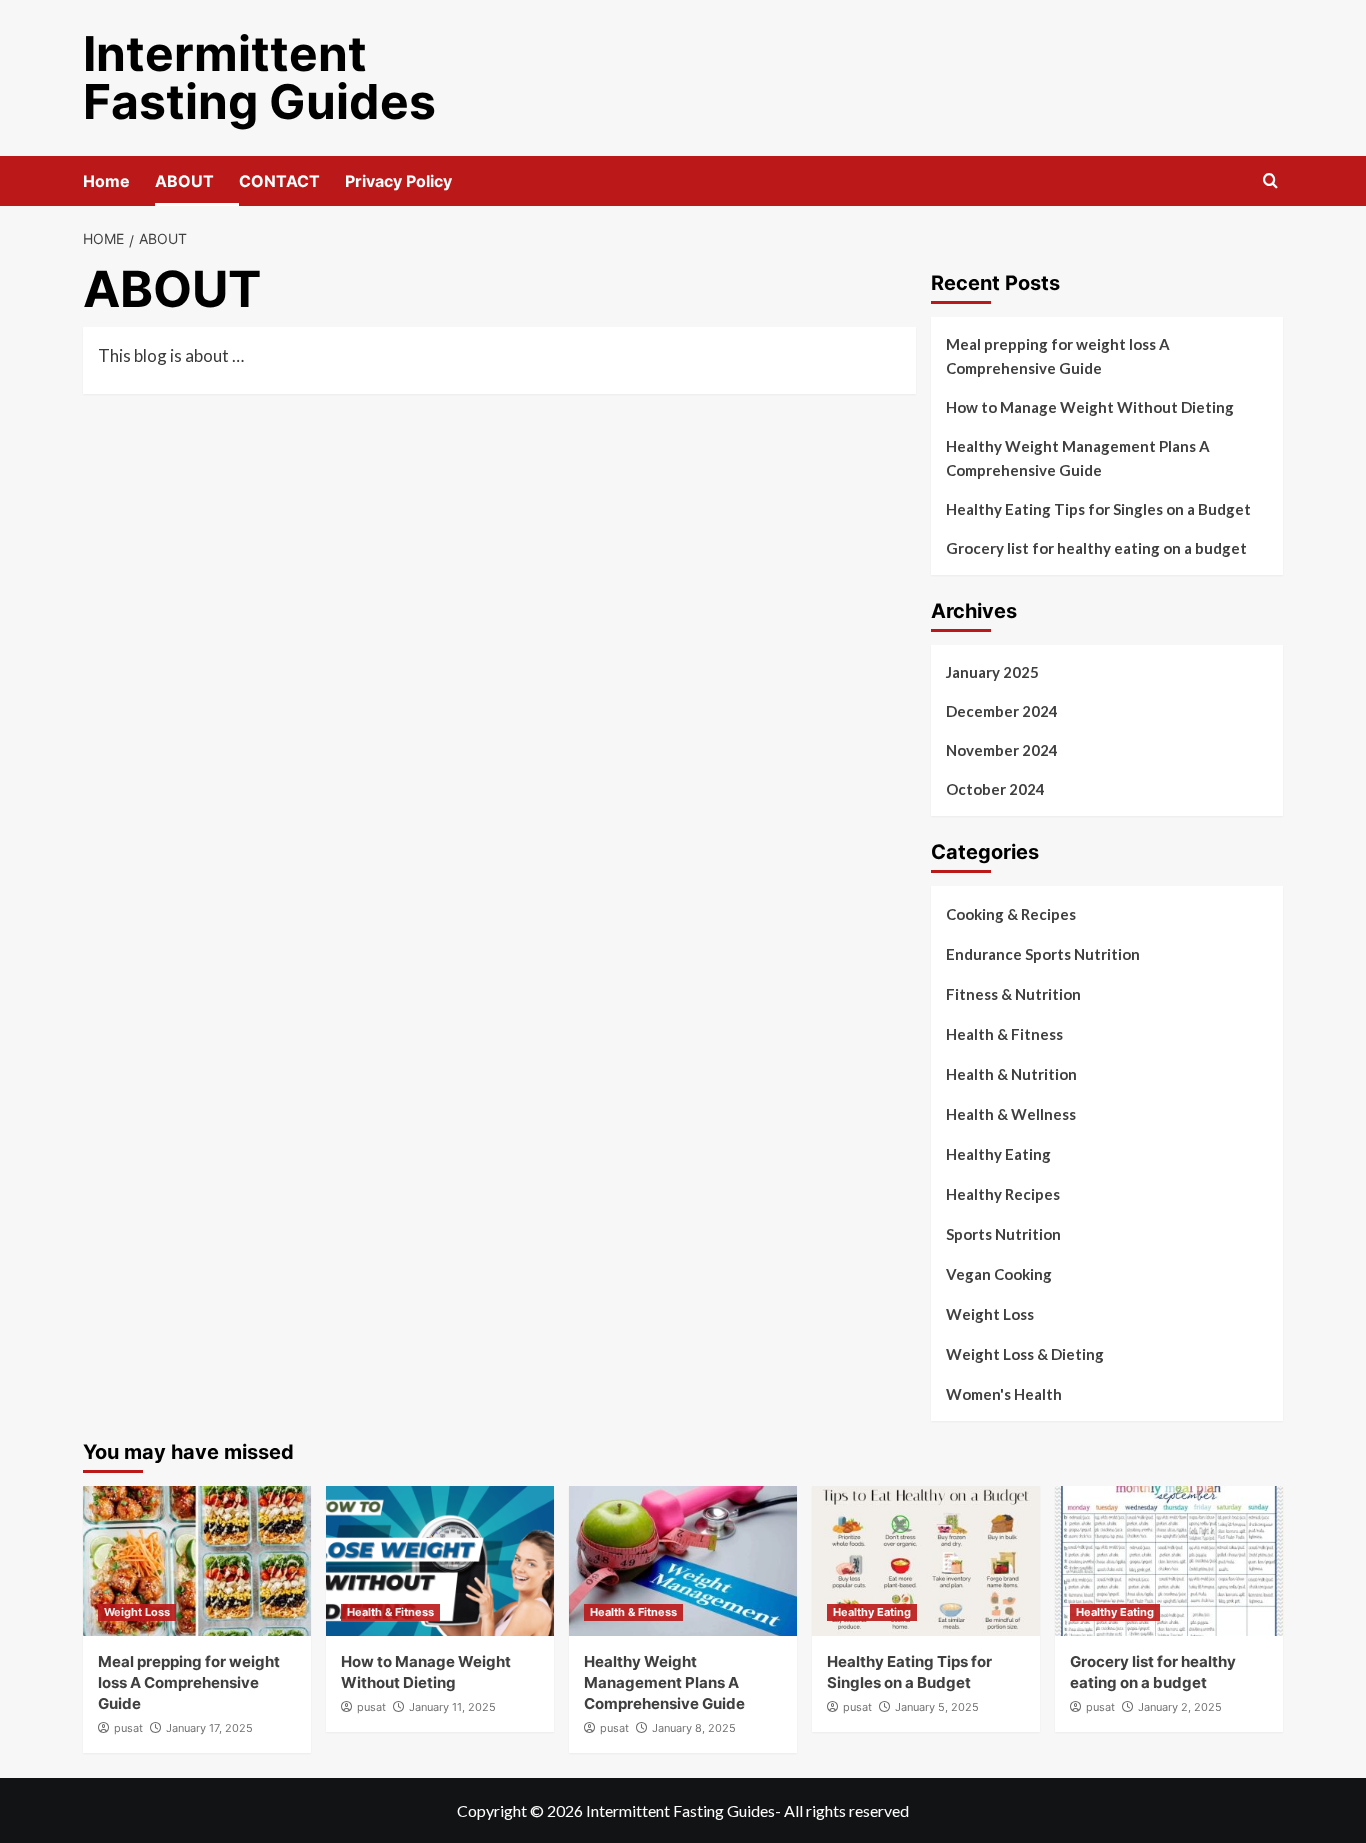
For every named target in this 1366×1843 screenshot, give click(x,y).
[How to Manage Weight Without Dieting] (440, 1561)
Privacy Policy (398, 181)
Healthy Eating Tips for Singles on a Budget (1098, 509)
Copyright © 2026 (521, 1810)
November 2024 (1002, 750)
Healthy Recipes (1003, 1194)
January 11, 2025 (452, 1707)
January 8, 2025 (694, 1728)
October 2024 (995, 789)
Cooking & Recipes (1011, 914)
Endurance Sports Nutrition (1043, 954)
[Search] (1270, 181)
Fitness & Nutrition (1013, 994)
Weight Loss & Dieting (1025, 1354)
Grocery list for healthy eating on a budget (1096, 548)
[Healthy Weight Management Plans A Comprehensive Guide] (683, 1561)
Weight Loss (990, 1314)
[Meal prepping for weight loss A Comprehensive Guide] (197, 1561)
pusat (128, 1728)
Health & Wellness (1011, 1114)
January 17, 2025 (209, 1728)
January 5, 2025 (937, 1707)
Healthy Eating (998, 1154)
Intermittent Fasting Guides (259, 77)
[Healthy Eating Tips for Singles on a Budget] (926, 1561)
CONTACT (279, 181)
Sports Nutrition (1003, 1234)
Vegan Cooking (999, 1274)
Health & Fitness (1004, 1034)
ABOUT (184, 181)
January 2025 (992, 672)
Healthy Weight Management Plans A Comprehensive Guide (1078, 458)
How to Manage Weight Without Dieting (1090, 407)
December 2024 (1002, 711)
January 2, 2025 (1180, 1707)
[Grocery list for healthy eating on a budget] (1169, 1561)
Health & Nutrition (1011, 1074)
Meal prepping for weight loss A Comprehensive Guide (1058, 356)
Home (106, 181)
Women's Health (1004, 1394)
